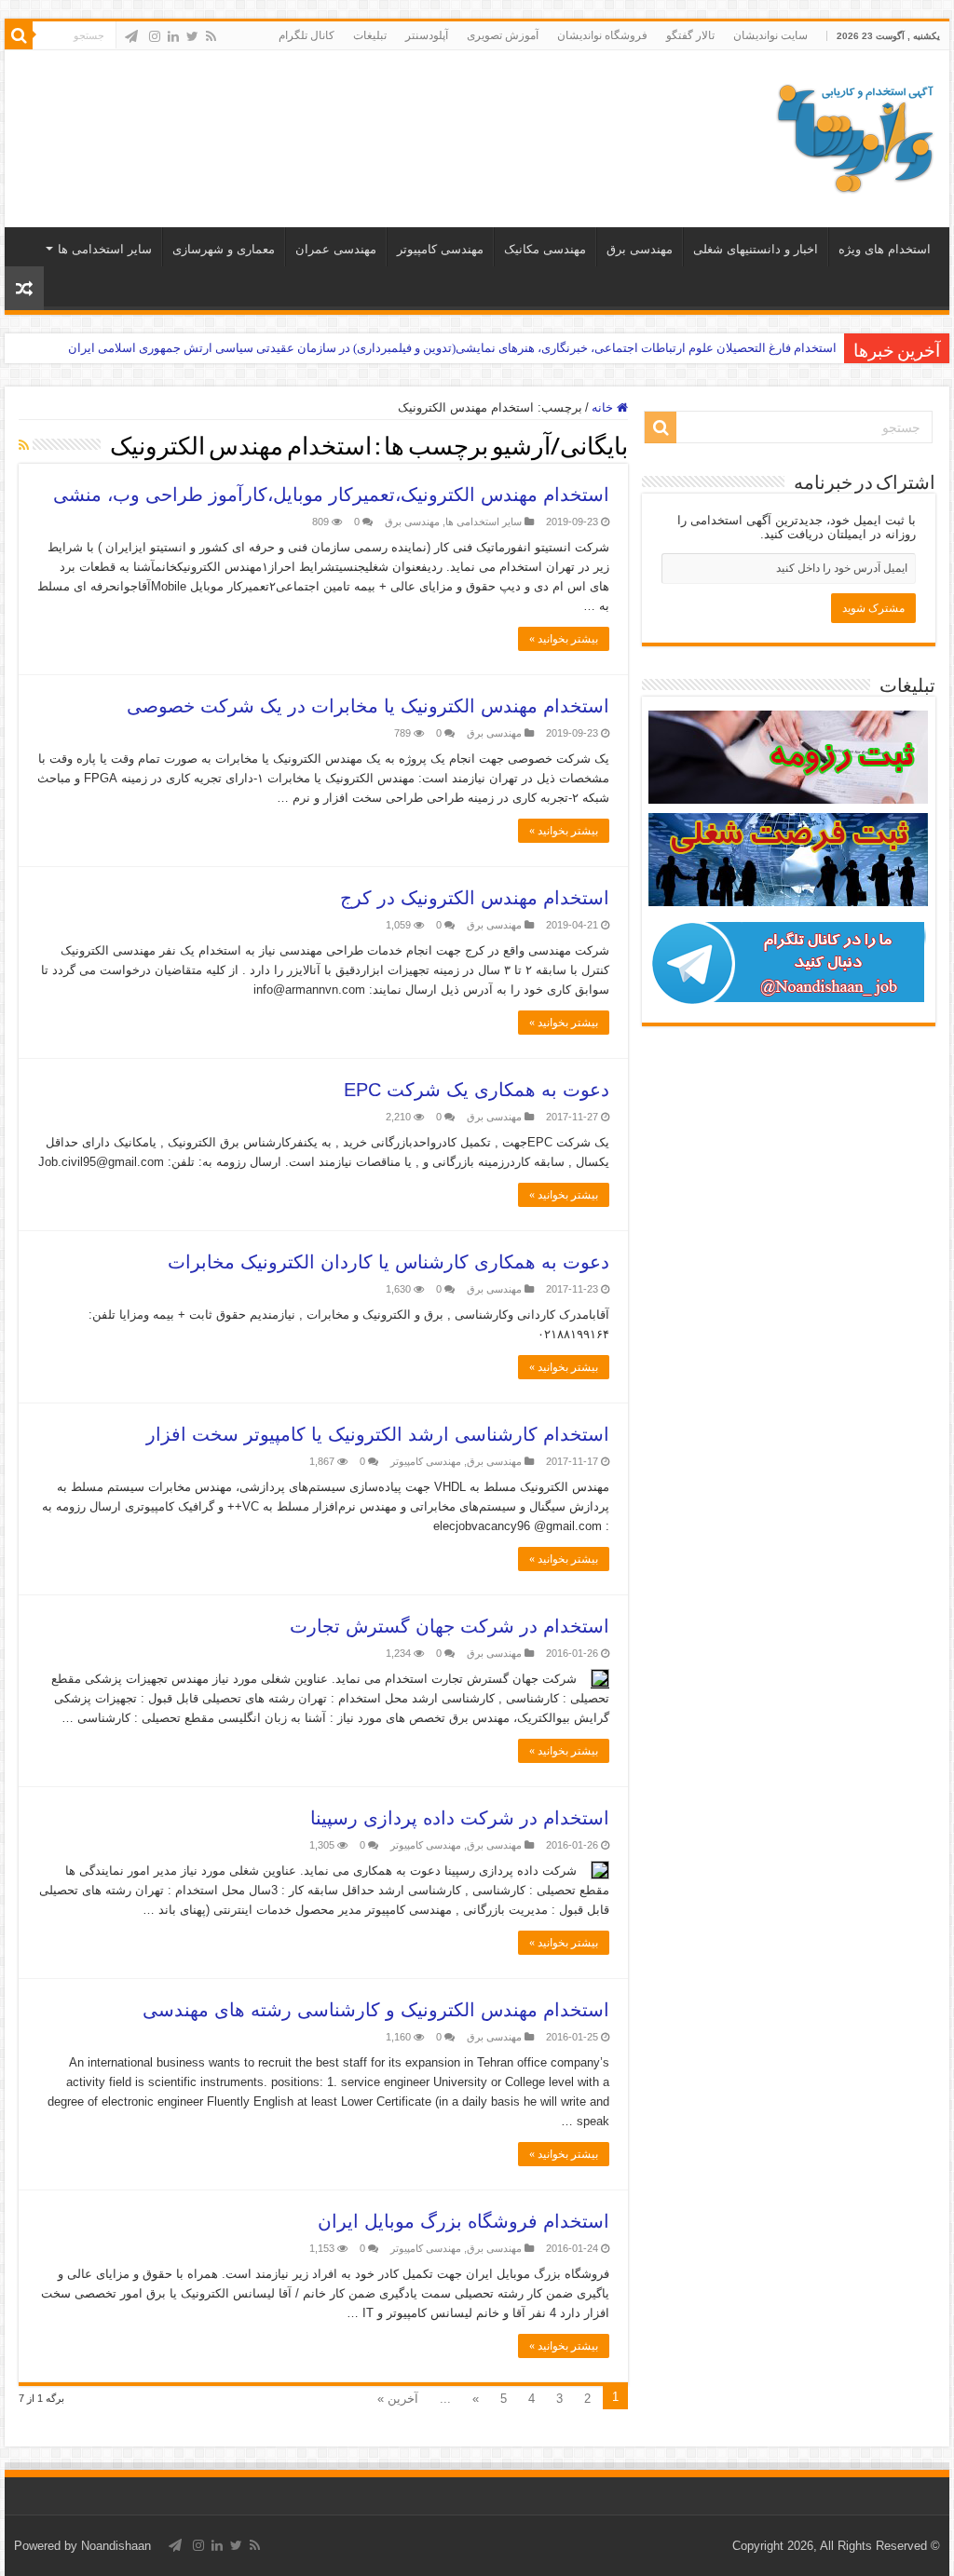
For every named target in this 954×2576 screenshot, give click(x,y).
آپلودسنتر (427, 35)
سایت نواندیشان (770, 35)
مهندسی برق (640, 249)
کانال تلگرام (307, 35)
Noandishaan (116, 2546)
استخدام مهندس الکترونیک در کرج (475, 898)
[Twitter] (192, 36)
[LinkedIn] (173, 36)
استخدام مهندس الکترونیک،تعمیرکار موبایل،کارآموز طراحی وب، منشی (331, 495)
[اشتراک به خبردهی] (24, 445)
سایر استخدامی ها (105, 249)
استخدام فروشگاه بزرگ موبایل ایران (463, 2221)
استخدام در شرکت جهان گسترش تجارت (450, 1626)
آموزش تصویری (503, 35)
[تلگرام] (131, 36)
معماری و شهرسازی (224, 249)
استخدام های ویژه (885, 249)
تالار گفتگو (690, 35)
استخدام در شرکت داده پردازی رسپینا (460, 1818)
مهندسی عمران (336, 249)
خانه (604, 407)
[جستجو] (19, 35)
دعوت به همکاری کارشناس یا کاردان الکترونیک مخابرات (388, 1262)
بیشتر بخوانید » (564, 639)
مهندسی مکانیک (545, 249)
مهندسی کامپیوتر (440, 249)
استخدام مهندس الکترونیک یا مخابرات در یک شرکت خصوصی (368, 706)
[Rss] (211, 36)
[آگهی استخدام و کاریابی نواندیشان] (855, 135)
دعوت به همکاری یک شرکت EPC (477, 1090)
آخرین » (398, 2399)
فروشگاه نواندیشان (602, 35)
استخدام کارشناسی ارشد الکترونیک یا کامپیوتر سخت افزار (378, 1434)
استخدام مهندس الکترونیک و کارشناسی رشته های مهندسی (376, 2010)
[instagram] (155, 36)
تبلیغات (370, 35)
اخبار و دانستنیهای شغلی (756, 249)
